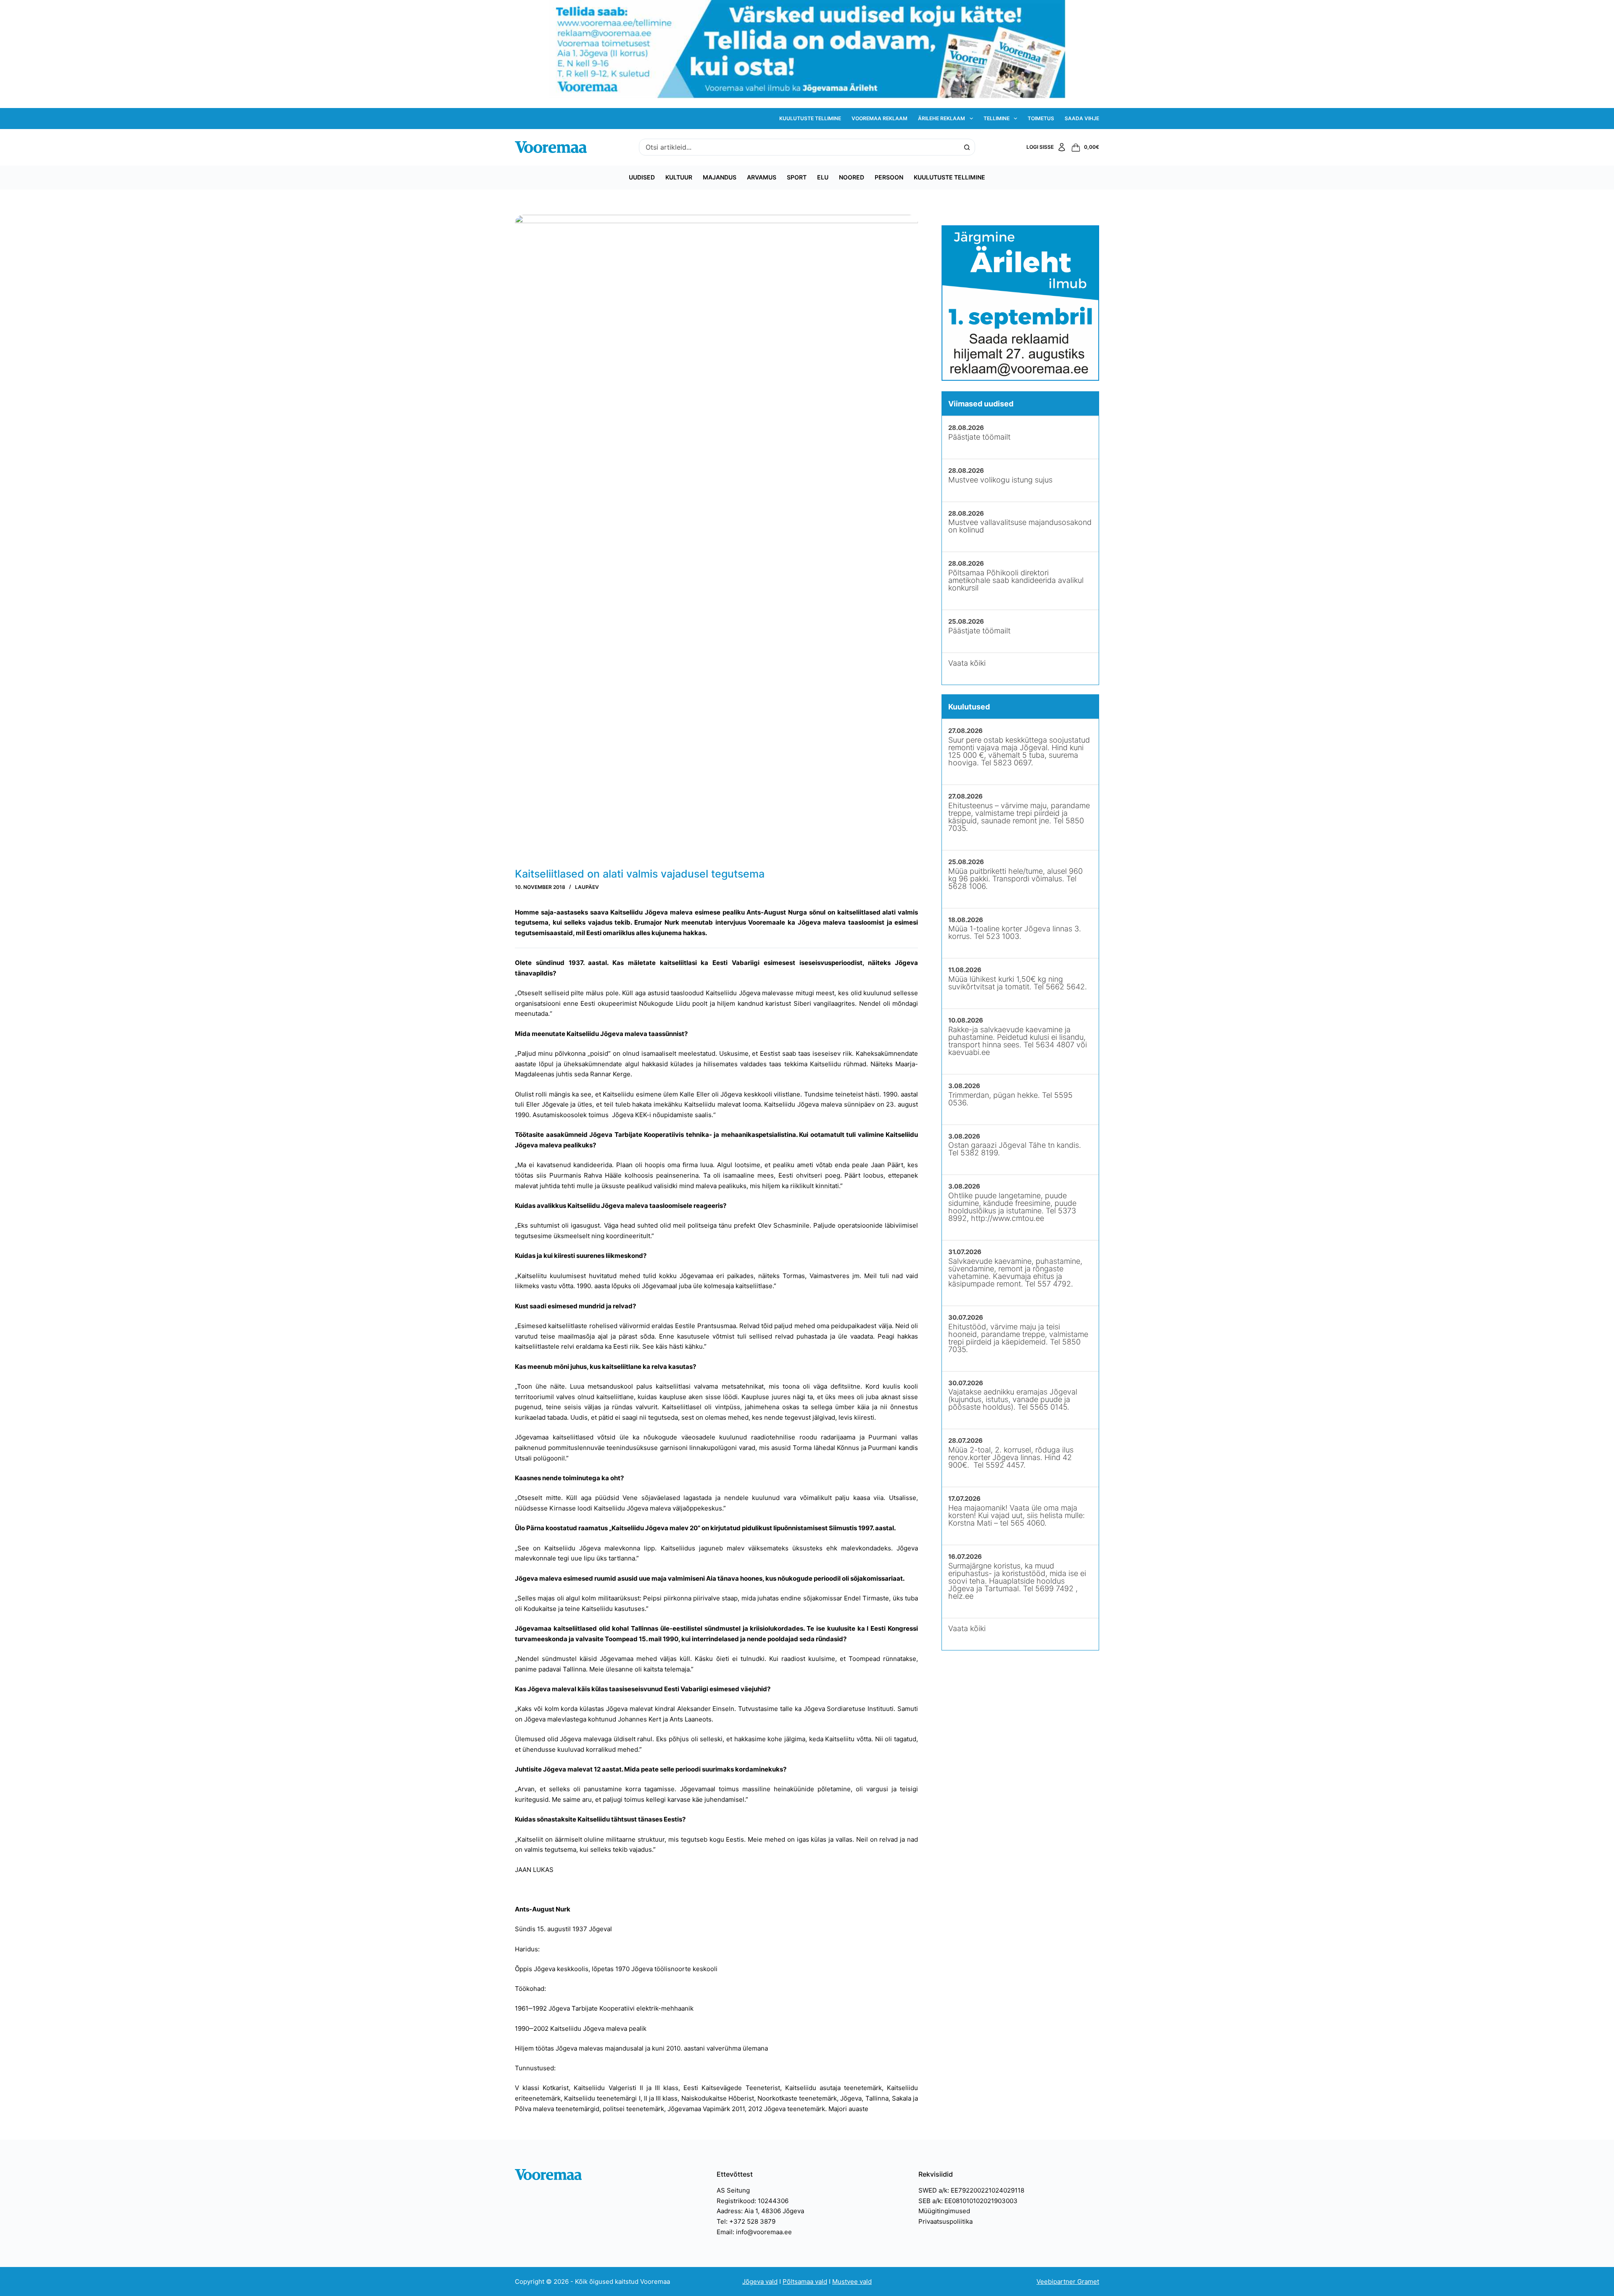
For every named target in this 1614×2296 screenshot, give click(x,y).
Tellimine (997, 118)
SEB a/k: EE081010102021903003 (968, 2201)
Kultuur (679, 177)
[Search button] (967, 147)
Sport (797, 177)
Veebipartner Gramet (1068, 2282)
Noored (852, 177)
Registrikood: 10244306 (753, 2201)
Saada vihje (1082, 118)
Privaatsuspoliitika (945, 2221)
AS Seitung (733, 2190)
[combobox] (799, 147)
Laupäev (587, 887)
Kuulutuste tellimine (810, 118)
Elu (823, 177)
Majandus (720, 177)
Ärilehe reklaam (941, 118)
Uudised (642, 177)
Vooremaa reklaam (880, 118)
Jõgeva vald (760, 2282)
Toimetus (1041, 118)
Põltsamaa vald (805, 2282)
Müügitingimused (944, 2211)
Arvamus (762, 177)
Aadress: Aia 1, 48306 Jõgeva (760, 2211)
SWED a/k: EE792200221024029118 (971, 2190)
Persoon (889, 177)
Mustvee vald (852, 2282)
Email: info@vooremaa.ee (754, 2232)
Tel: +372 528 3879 (746, 2221)
